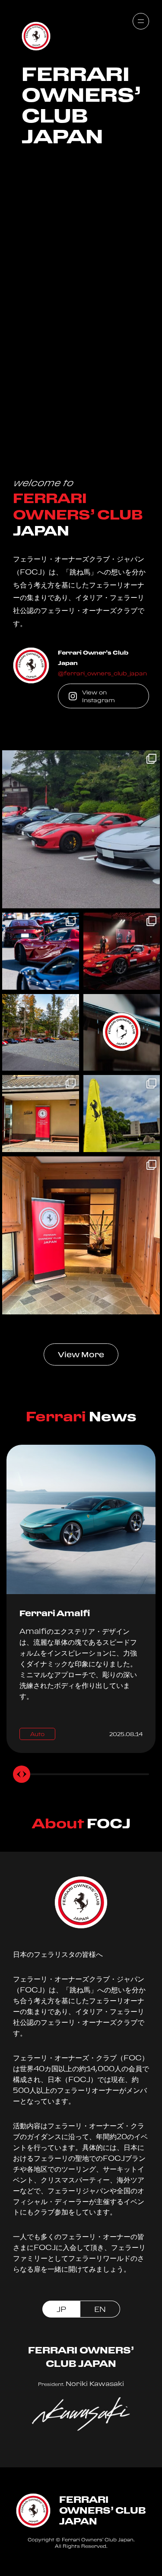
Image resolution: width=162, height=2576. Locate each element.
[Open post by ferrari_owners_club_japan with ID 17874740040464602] (122, 1033)
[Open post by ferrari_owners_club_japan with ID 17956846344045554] (122, 951)
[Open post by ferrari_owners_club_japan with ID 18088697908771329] (41, 1114)
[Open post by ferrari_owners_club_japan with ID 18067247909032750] (81, 1235)
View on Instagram (98, 696)
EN (100, 2309)
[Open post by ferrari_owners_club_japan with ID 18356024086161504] (41, 1033)
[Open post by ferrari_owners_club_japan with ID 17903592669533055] (41, 951)
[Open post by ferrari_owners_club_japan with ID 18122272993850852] (81, 829)
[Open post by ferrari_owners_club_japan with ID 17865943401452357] (122, 1114)
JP (61, 2309)
